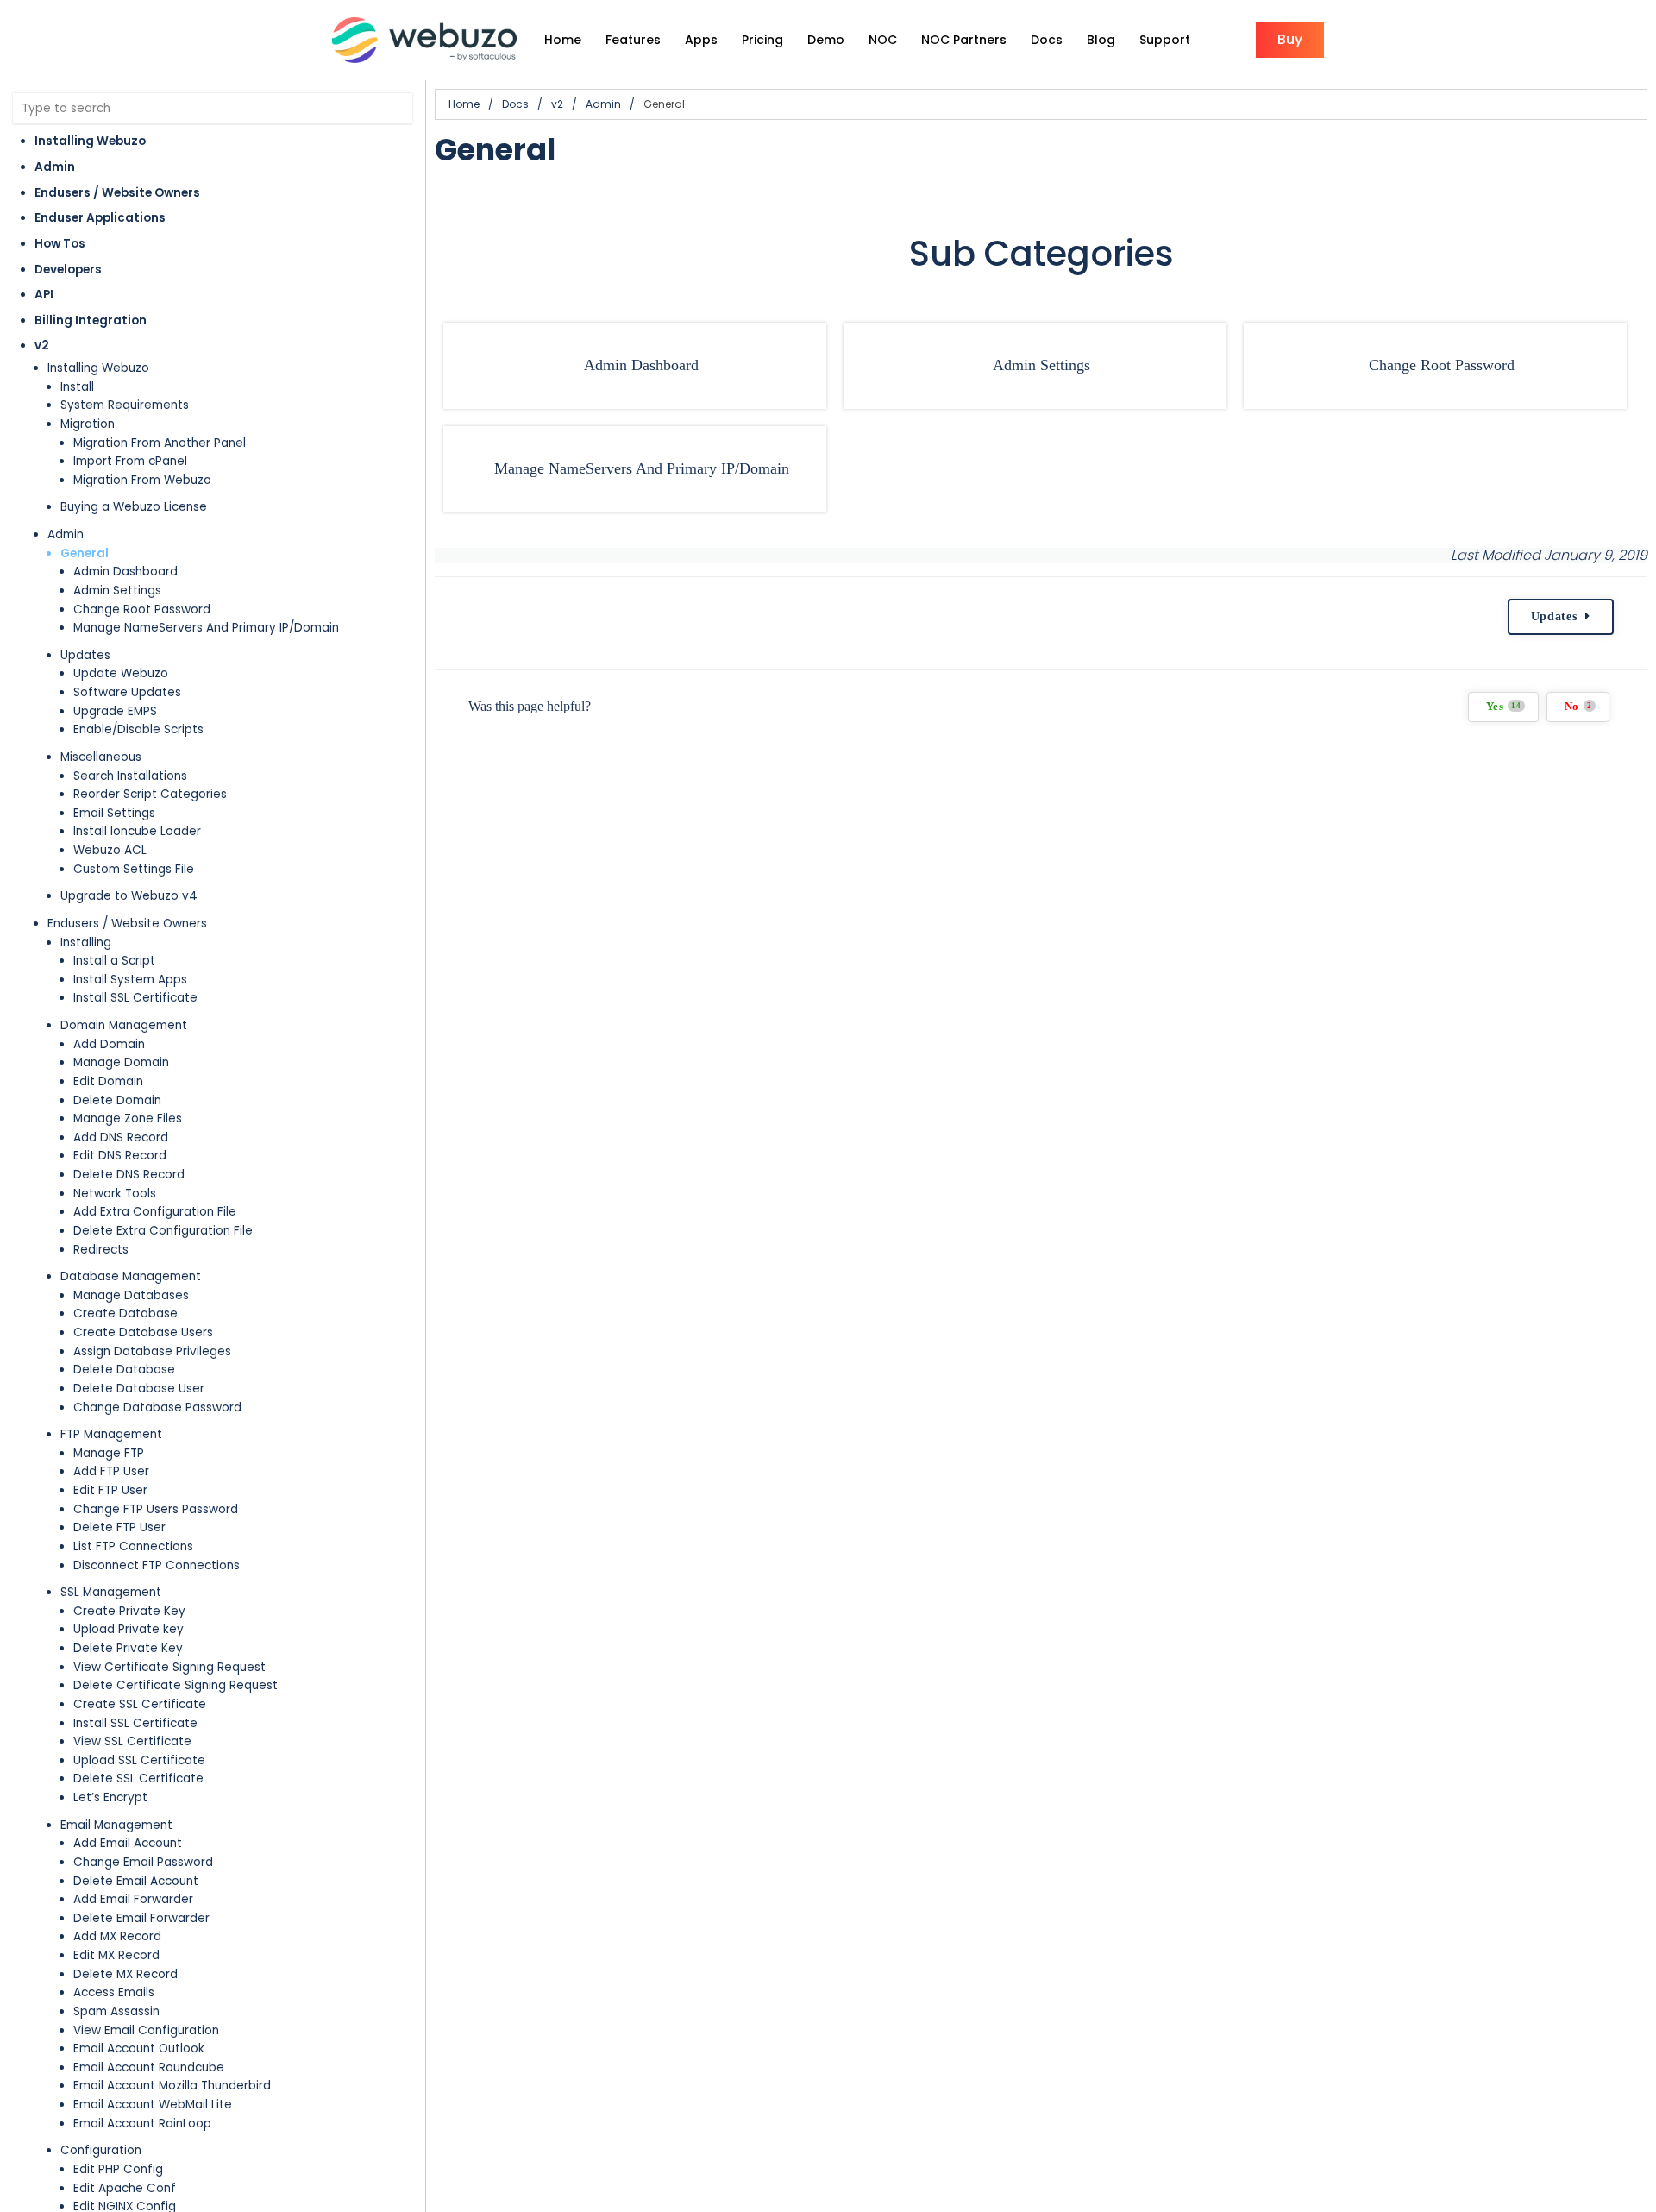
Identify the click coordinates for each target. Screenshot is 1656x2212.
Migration (88, 424)
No (1578, 707)
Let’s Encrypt (110, 1797)
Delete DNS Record (129, 1175)
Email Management (116, 1825)
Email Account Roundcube (149, 2067)
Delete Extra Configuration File (163, 1231)
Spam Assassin (116, 2011)
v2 (42, 346)
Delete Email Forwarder (141, 1918)
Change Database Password (157, 1408)
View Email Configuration (146, 2030)
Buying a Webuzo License (134, 507)
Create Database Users (143, 1332)
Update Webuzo (121, 673)
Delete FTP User (119, 1527)
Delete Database (124, 1370)
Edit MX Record (116, 1955)
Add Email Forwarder (133, 1899)
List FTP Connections (133, 1546)
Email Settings (114, 813)
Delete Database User (139, 1389)
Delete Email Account (136, 1881)
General (85, 553)
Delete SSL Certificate (138, 1778)
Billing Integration (91, 320)
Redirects (101, 1250)
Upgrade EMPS (115, 711)
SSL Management (111, 1592)
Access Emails (114, 1992)
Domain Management (124, 1025)
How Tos (60, 244)
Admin (55, 167)
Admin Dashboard (125, 572)
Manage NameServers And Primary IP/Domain (206, 628)
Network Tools (115, 1194)
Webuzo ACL (110, 850)
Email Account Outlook (139, 2049)
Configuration (101, 2150)
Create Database (125, 1313)
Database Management (131, 1276)
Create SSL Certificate (140, 1704)
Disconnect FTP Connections (157, 1565)
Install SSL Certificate (135, 998)
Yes (1504, 707)
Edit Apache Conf (125, 2188)
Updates (85, 655)
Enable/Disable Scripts (138, 729)
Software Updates (127, 692)
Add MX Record (117, 1936)
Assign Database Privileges (152, 1351)
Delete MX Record (125, 1974)
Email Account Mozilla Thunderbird (172, 2086)
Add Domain (109, 1044)
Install (77, 387)
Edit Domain (108, 1081)
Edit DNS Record (120, 1156)
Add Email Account (128, 1843)
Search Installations (130, 776)
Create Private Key (129, 1611)
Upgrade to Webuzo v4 (129, 896)
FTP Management (111, 1434)
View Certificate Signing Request (169, 1667)
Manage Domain (121, 1062)
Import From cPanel (130, 461)
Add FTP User (111, 1471)
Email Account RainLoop (142, 2124)
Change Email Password (143, 1862)
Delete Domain (117, 1100)
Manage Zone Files (128, 1119)
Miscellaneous (101, 757)
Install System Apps (130, 980)
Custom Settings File (134, 869)
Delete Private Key (128, 1648)
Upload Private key (129, 1629)
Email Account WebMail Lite (153, 2105)
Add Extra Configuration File (155, 1212)
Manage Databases (131, 1295)
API (44, 295)
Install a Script (114, 961)
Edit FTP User (110, 1490)
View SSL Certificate (132, 1741)
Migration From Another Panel (160, 443)
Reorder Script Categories (150, 794)
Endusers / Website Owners (117, 193)
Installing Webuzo (90, 141)
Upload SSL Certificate (139, 1760)
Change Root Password (142, 610)
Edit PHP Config (118, 2169)
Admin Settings (117, 591)
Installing (86, 943)
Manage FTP (109, 1453)
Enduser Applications (100, 218)
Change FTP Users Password (156, 1509)
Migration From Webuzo (142, 480)
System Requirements (125, 405)
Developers (68, 270)
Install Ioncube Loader (137, 831)
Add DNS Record (121, 1137)
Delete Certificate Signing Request (176, 1685)
